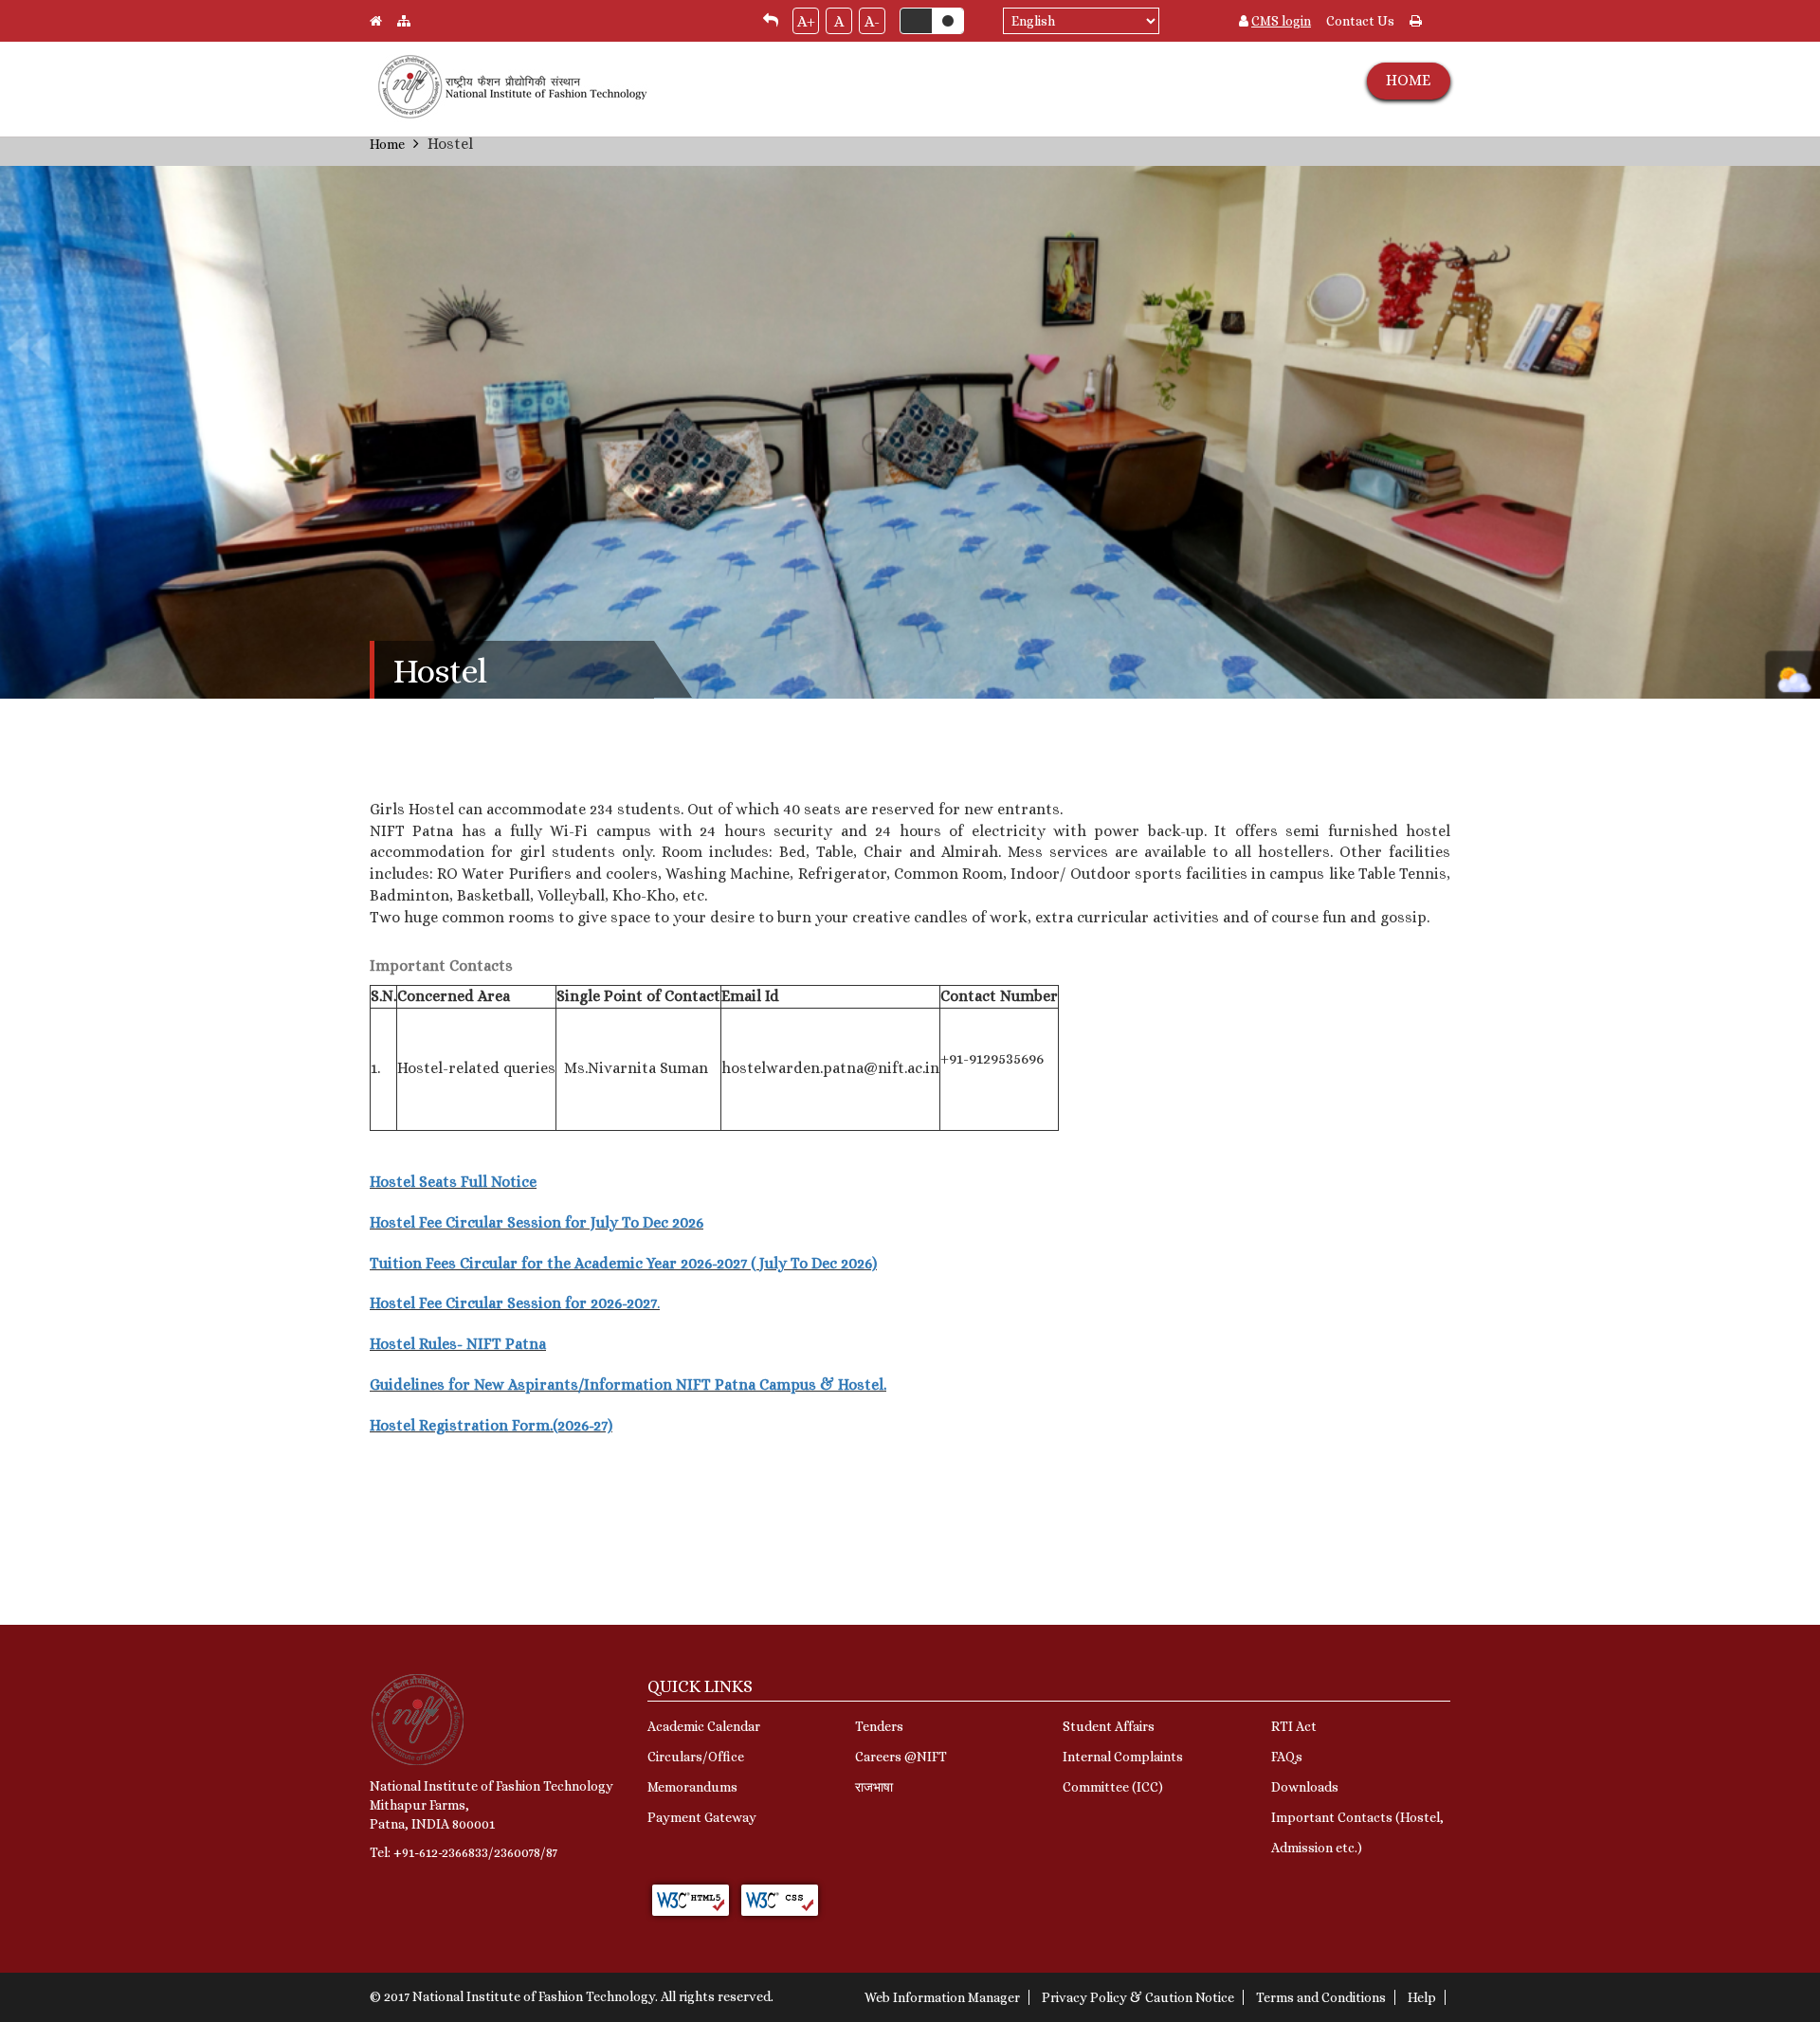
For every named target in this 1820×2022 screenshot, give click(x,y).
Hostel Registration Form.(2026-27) (491, 1425)
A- (872, 21)
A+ (806, 21)
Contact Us (1360, 21)
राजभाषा (874, 1787)
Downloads (1305, 1787)
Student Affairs (1109, 1726)
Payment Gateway (702, 1817)
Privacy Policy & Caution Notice (1138, 1997)
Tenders (879, 1726)
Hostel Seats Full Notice (453, 1182)
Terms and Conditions (1321, 1997)
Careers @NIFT (901, 1757)
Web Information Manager (942, 1997)
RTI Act (1294, 1726)
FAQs (1287, 1757)
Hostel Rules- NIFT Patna (458, 1344)
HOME (1408, 80)
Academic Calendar (704, 1726)
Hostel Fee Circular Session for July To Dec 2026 (537, 1222)
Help (1422, 1997)
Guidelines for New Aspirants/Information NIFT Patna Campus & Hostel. (628, 1384)
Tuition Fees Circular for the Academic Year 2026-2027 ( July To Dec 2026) (623, 1263)
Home (387, 144)
